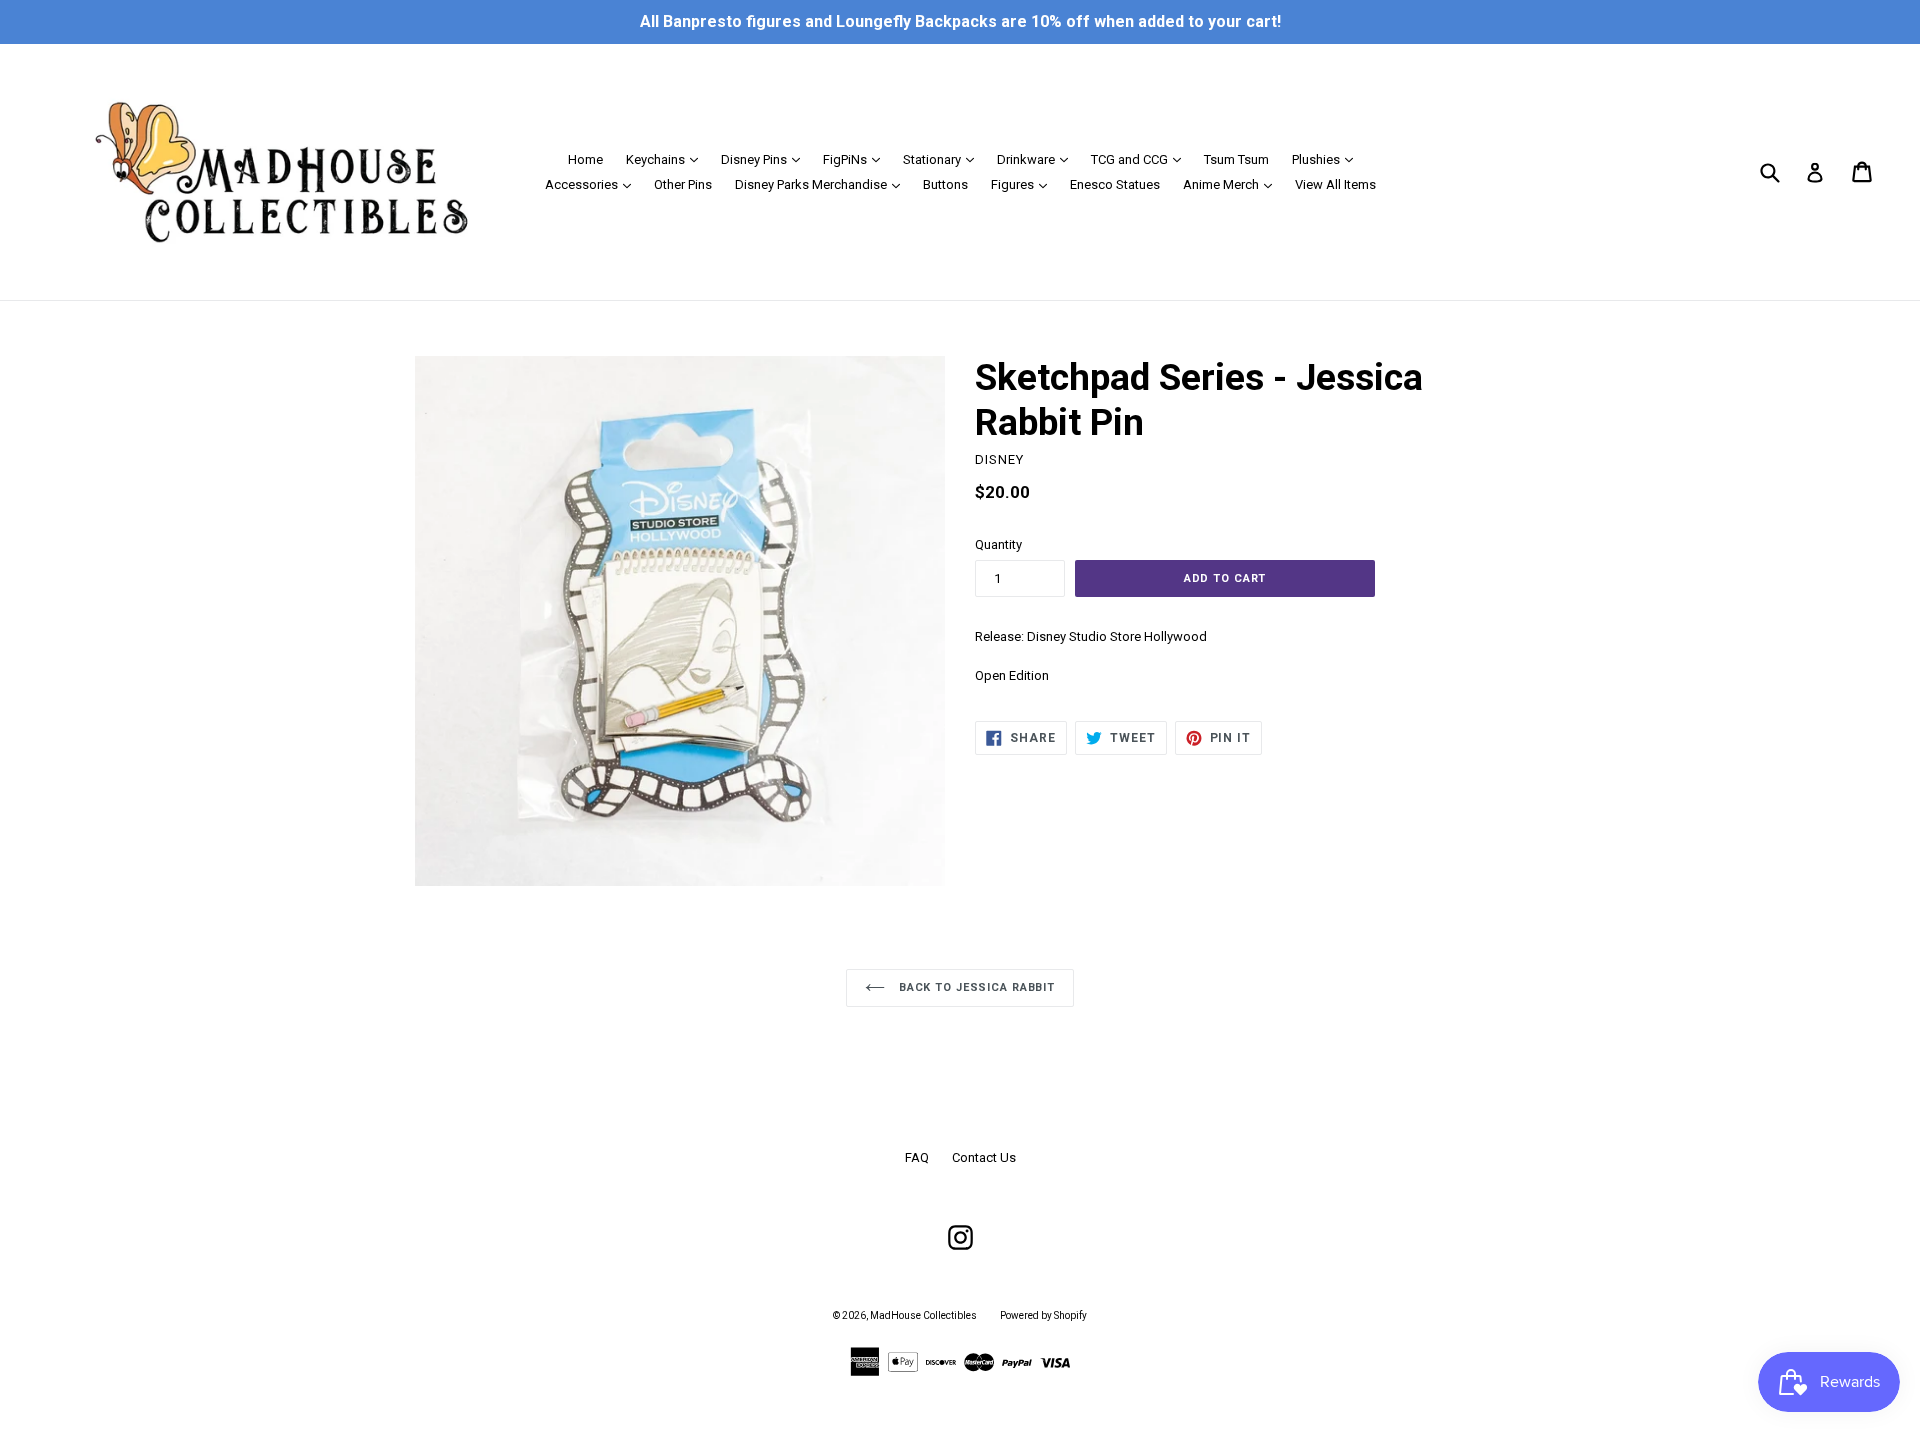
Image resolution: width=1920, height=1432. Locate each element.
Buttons (945, 184)
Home (585, 159)
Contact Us (984, 1157)
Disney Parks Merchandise (822, 184)
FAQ (917, 1157)
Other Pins (683, 184)
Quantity (998, 544)
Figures (1024, 184)
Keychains (667, 159)
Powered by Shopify (1043, 1315)
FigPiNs (856, 159)
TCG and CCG (1141, 159)
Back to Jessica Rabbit (975, 987)
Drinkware (1037, 159)
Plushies (1327, 159)
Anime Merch (1232, 184)
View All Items (1335, 184)
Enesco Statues (1115, 184)
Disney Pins (765, 159)
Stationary (943, 159)
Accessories (593, 184)
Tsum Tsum (1236, 159)
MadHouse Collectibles (923, 1315)
